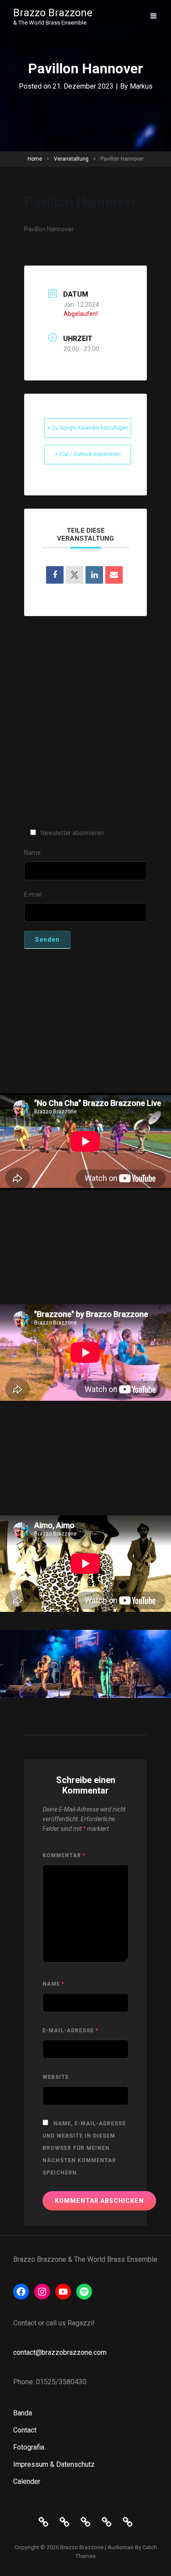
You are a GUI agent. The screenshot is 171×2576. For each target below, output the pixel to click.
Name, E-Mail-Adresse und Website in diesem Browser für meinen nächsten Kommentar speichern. (84, 2148)
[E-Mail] (114, 575)
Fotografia (29, 2447)
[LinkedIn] (94, 575)
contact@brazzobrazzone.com (60, 2352)
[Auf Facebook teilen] (55, 575)
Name (53, 1984)
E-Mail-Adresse (70, 2031)
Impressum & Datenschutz (54, 2464)
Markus (141, 86)
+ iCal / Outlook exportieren (88, 454)
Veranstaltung (71, 159)
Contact (25, 2430)
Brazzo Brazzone (53, 13)
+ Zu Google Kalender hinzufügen (88, 428)
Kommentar (64, 1855)
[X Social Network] (75, 575)
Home (35, 159)
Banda (23, 2413)
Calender (27, 2481)
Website (56, 2077)
